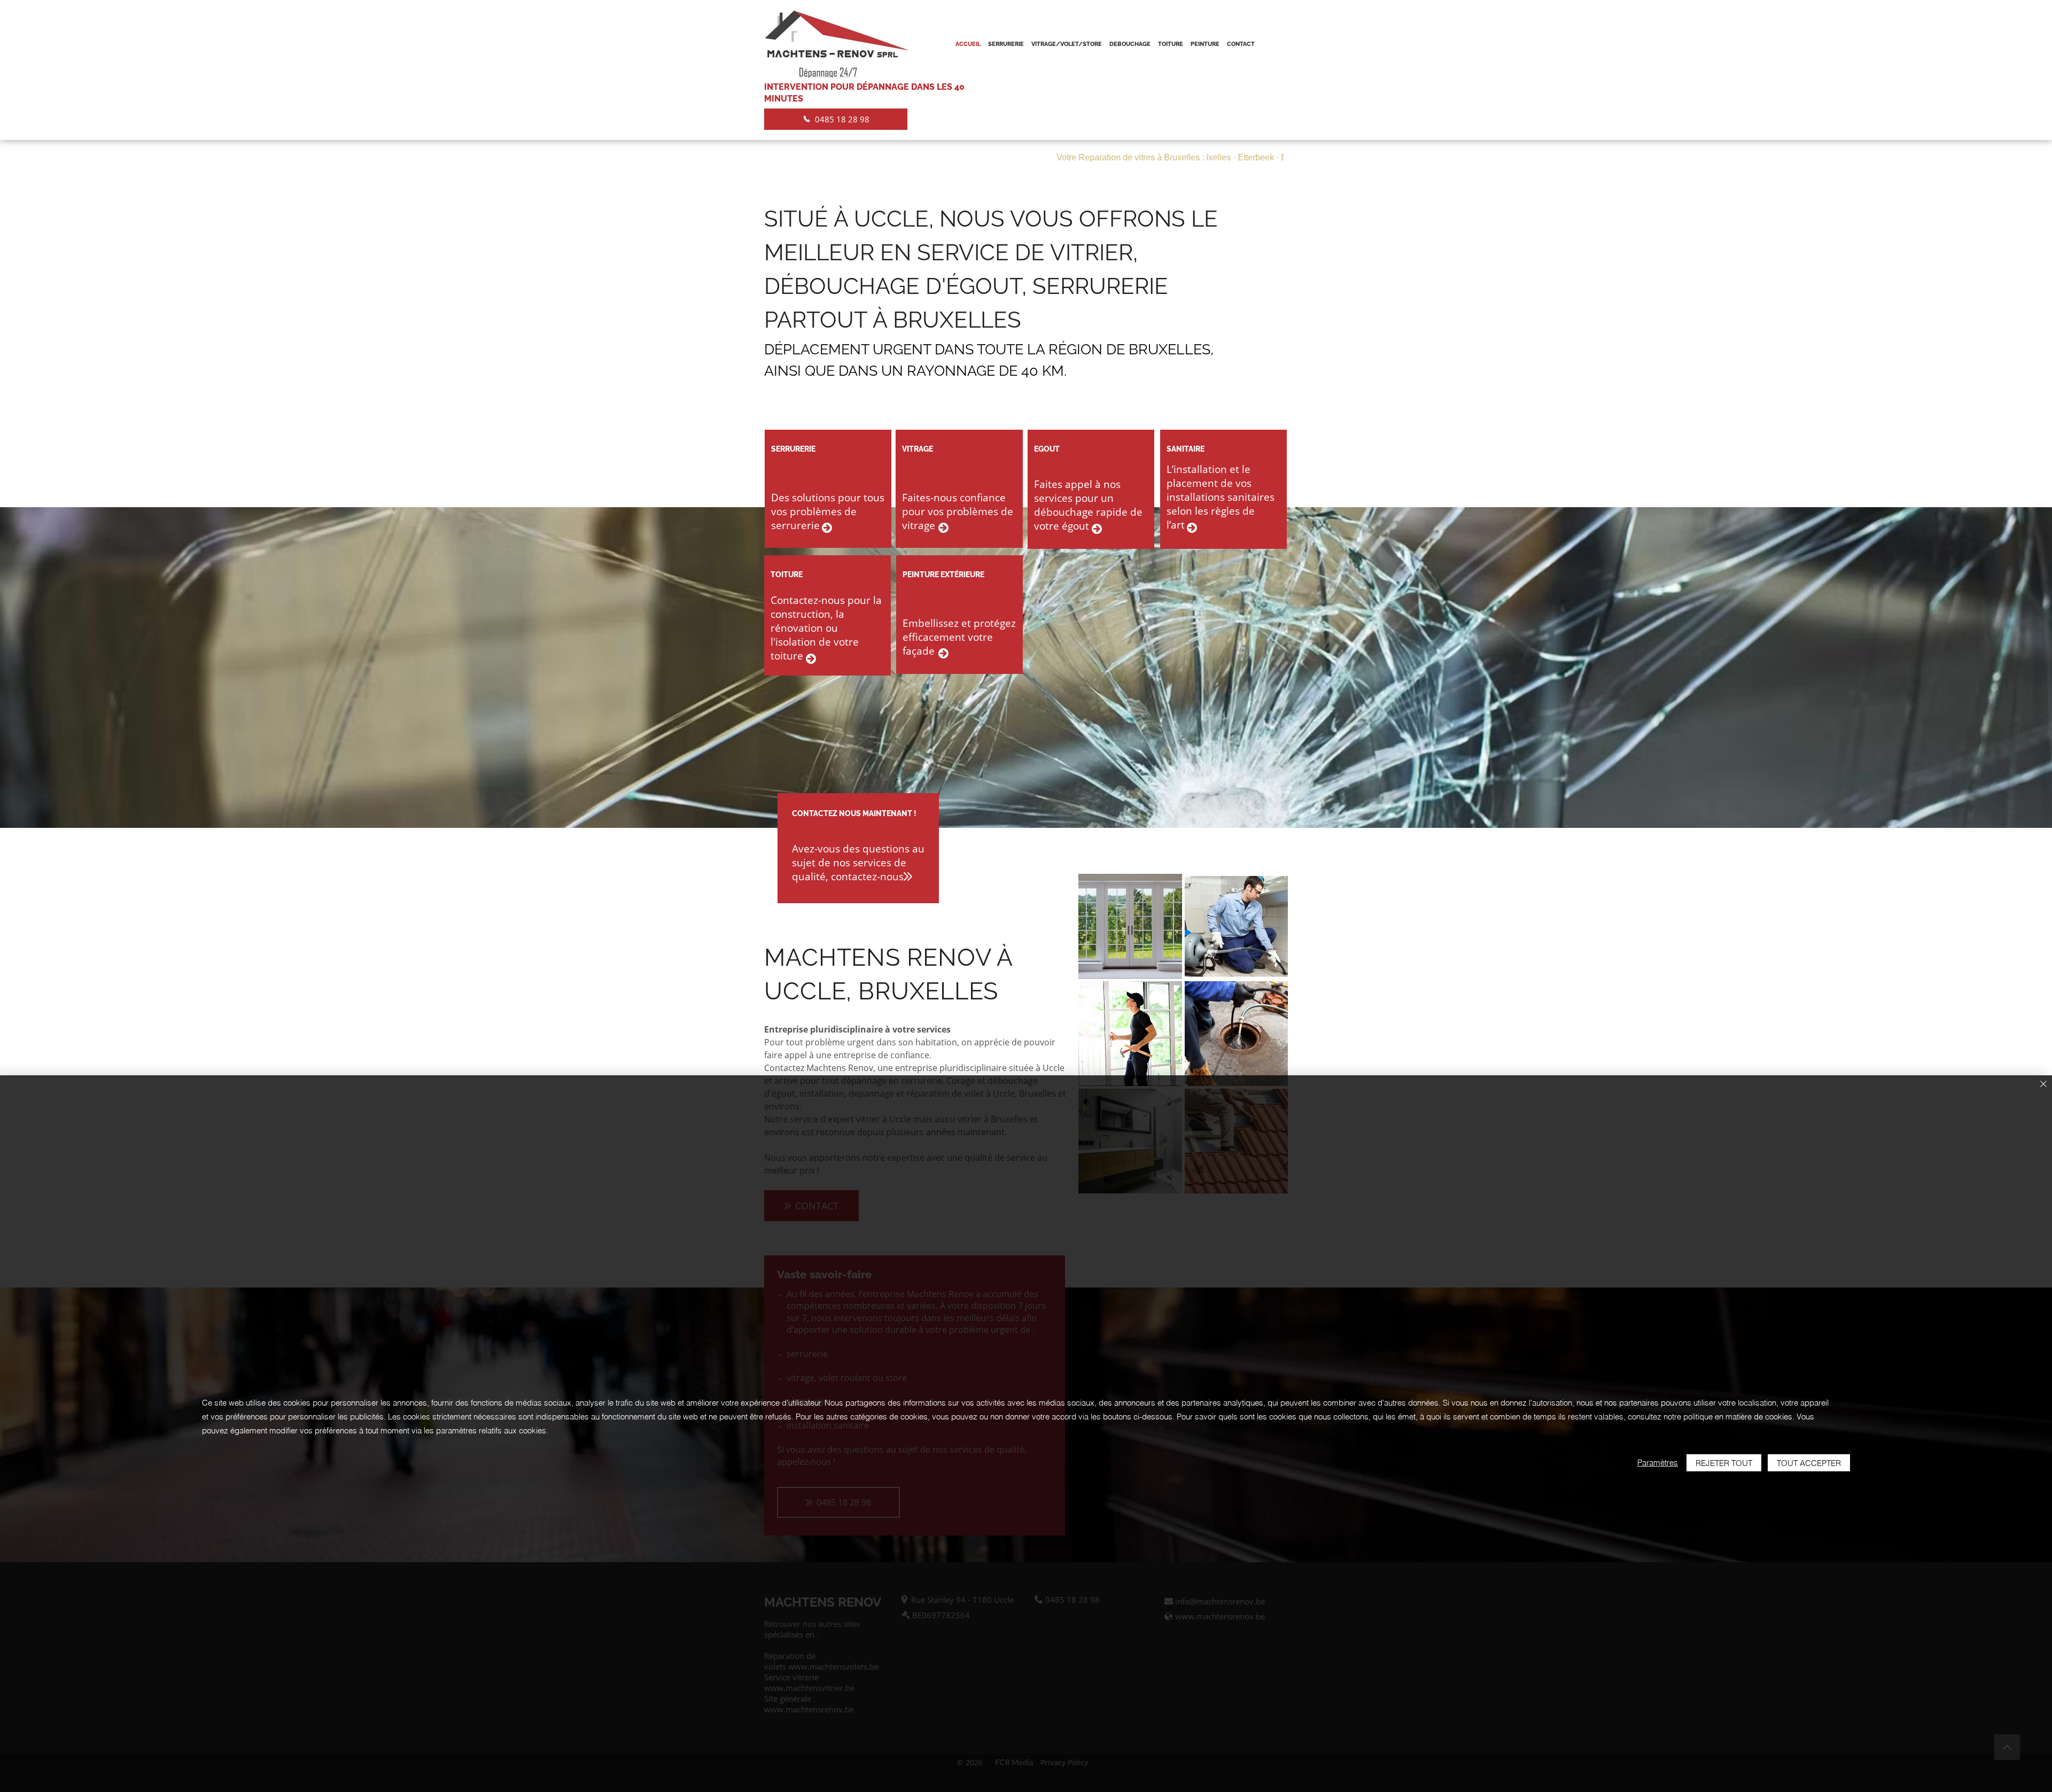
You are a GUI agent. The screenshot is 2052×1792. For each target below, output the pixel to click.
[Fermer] (2043, 1085)
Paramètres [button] (1658, 1463)
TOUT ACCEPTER (1809, 1463)
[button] (1130, 926)
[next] (1268, 1039)
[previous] (1098, 1039)
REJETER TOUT (1724, 1463)
